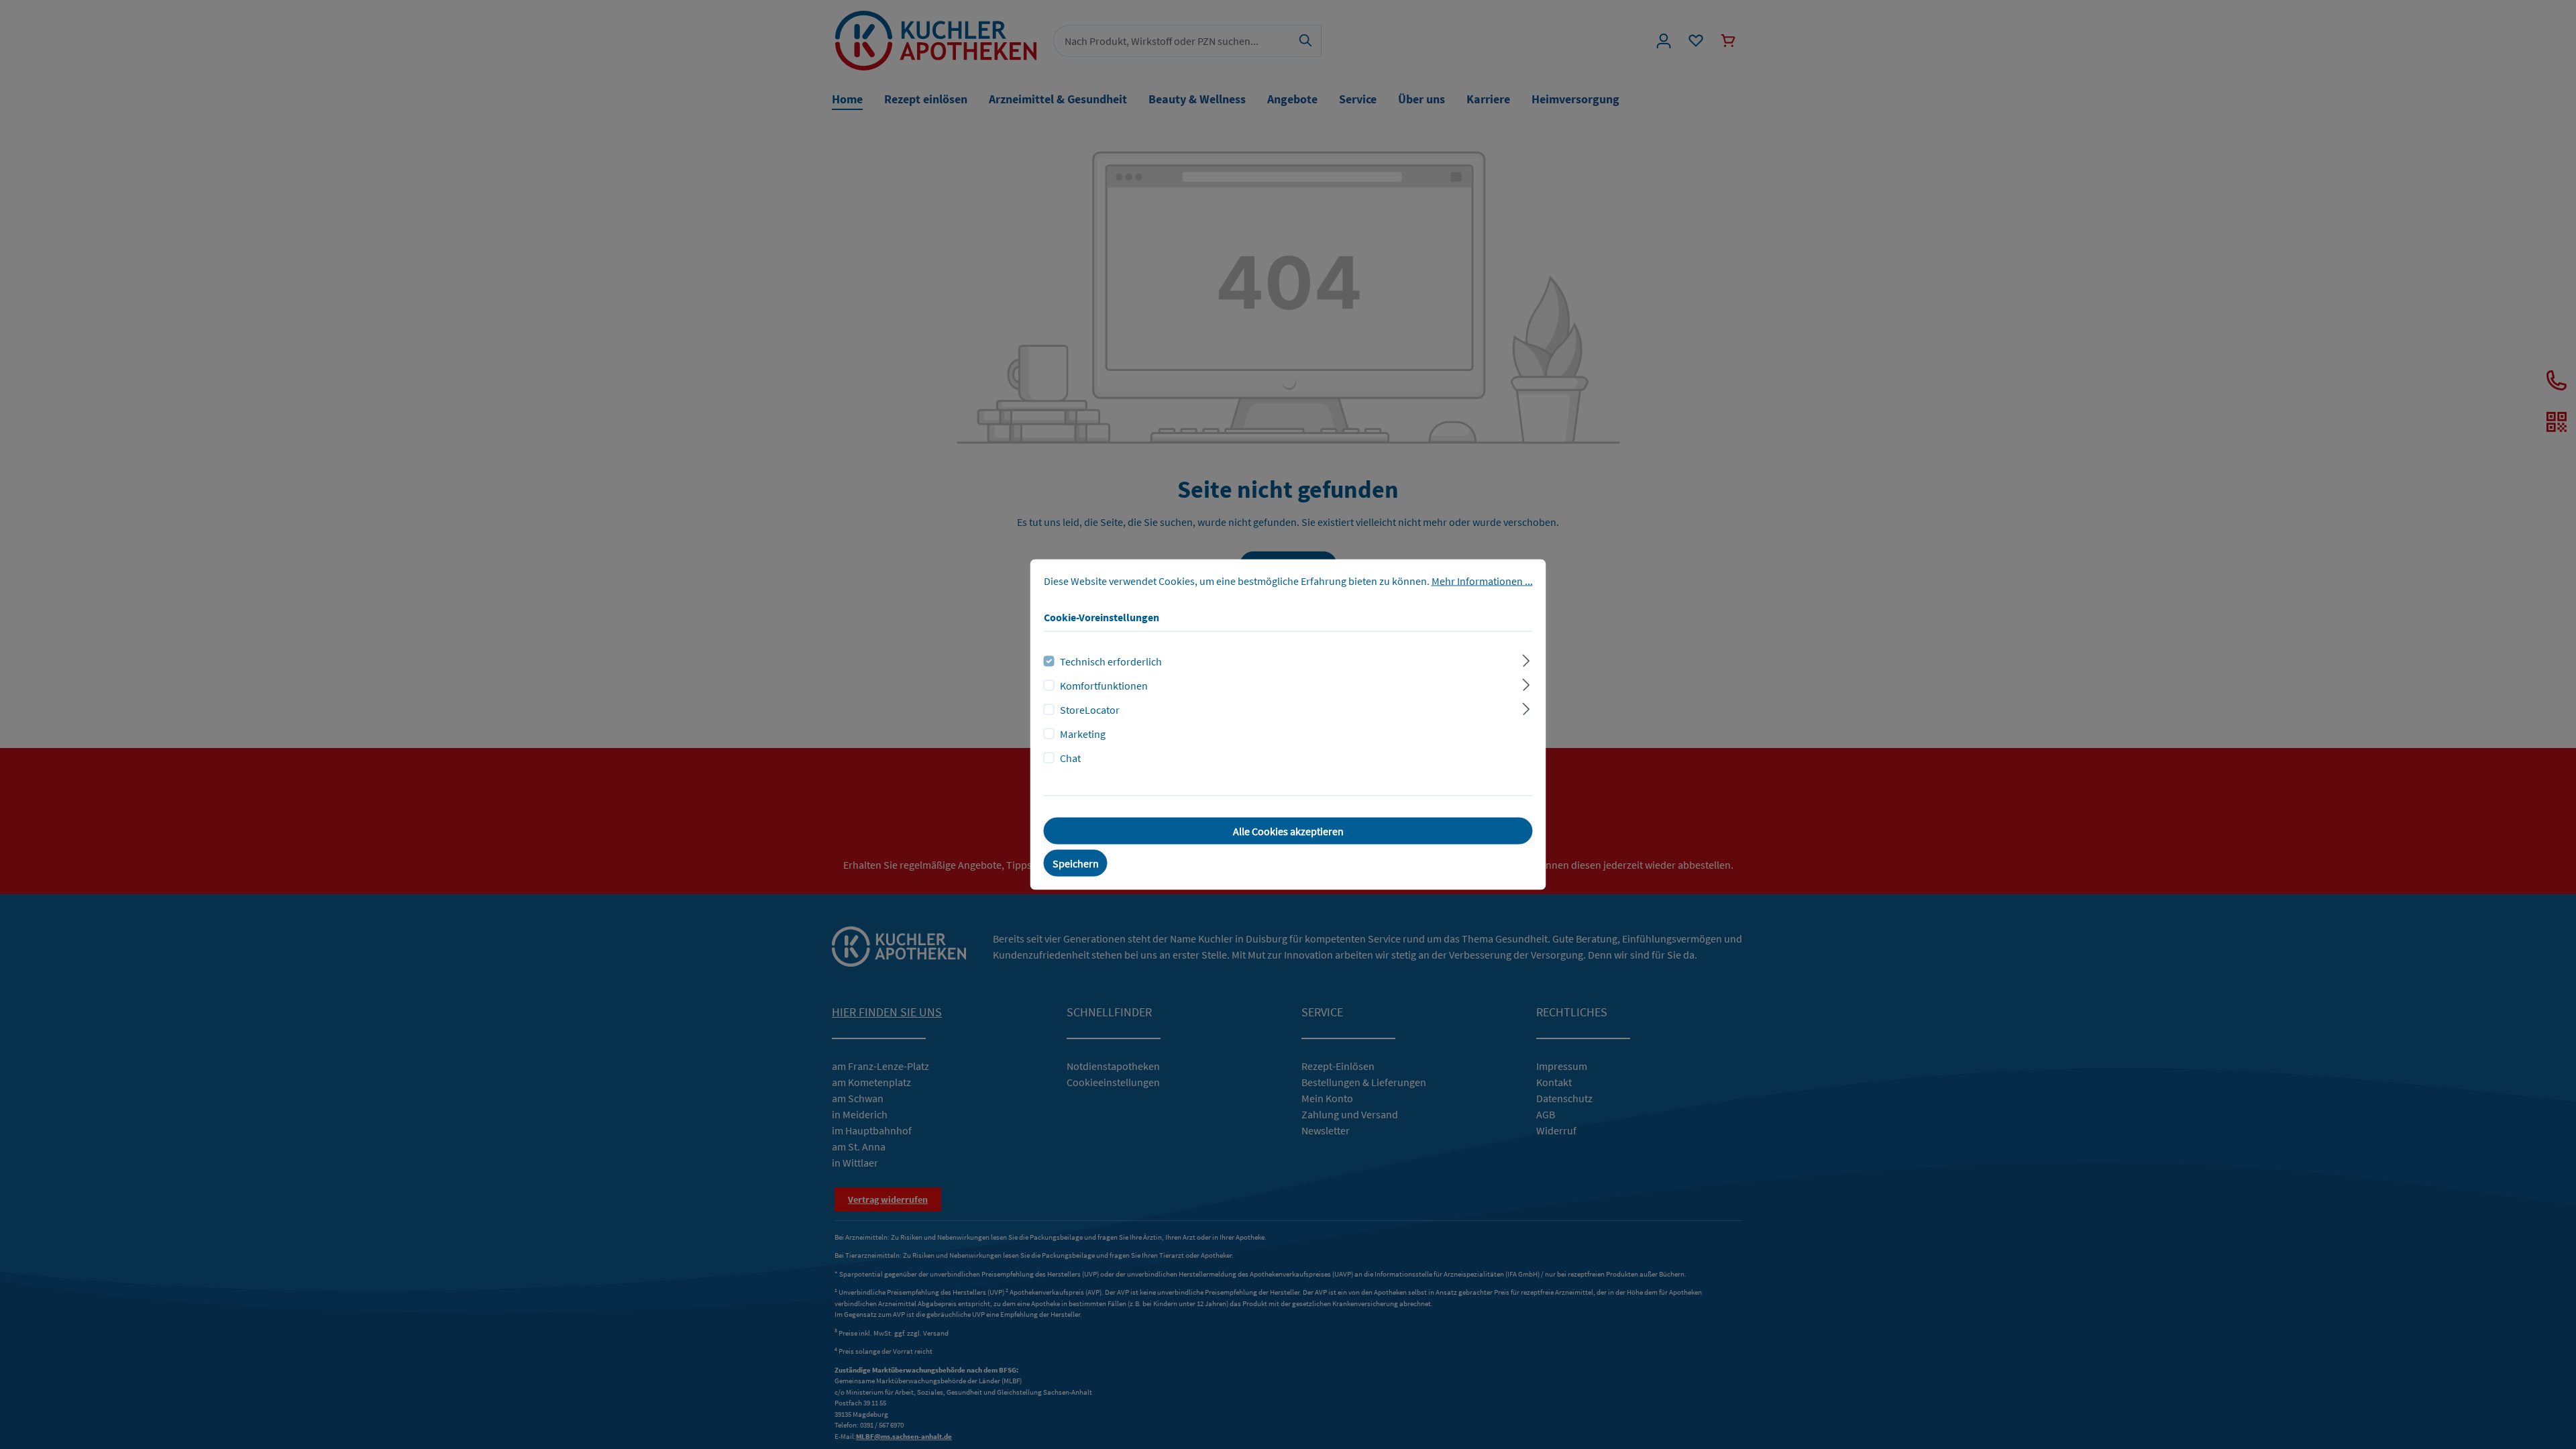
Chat (1070, 758)
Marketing (1083, 734)
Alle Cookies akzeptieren (1288, 831)
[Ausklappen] (1526, 659)
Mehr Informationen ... (1482, 581)
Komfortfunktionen (1104, 686)
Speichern (1076, 863)
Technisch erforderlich (1111, 661)
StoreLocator (1090, 710)
